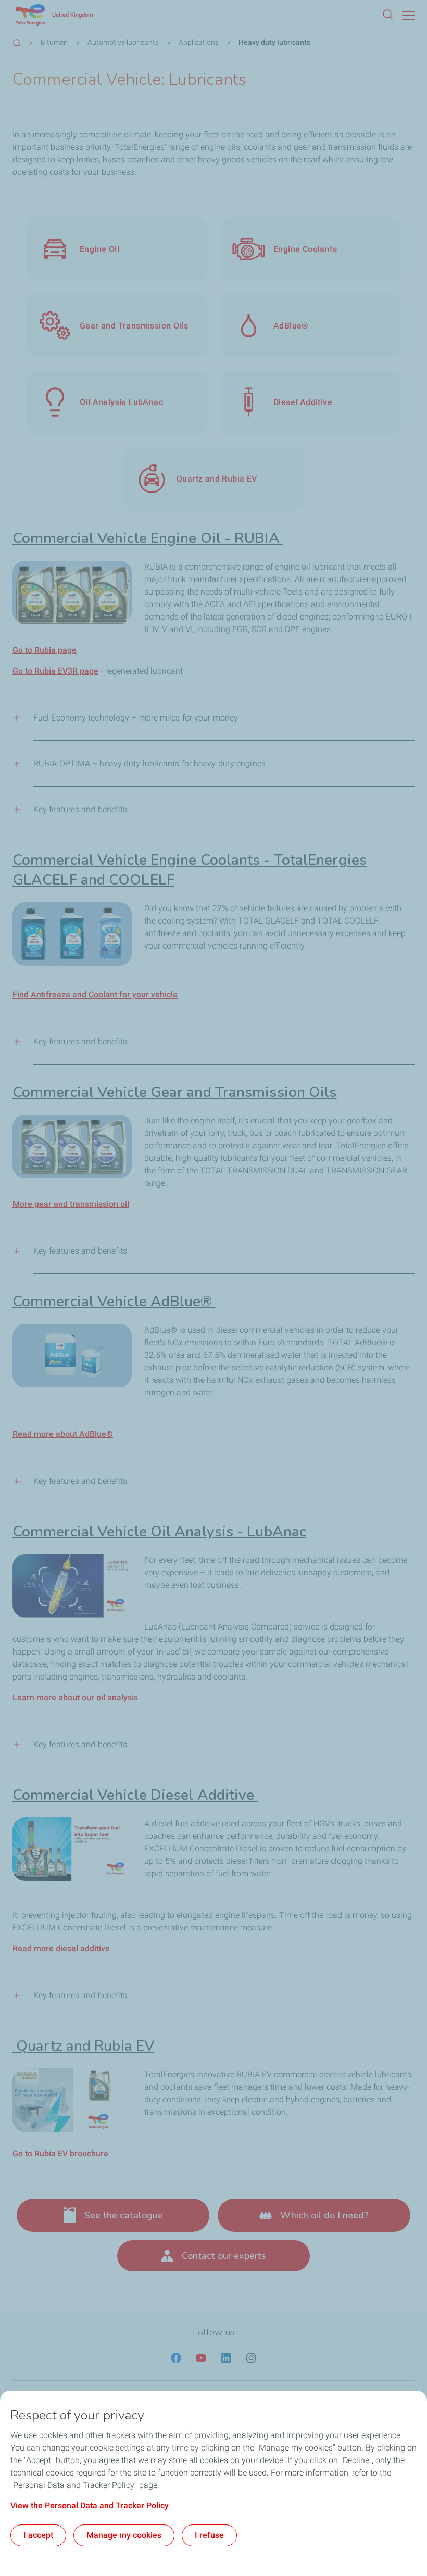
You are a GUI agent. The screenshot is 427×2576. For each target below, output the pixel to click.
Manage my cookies (124, 2535)
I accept (38, 2535)
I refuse (209, 2535)
